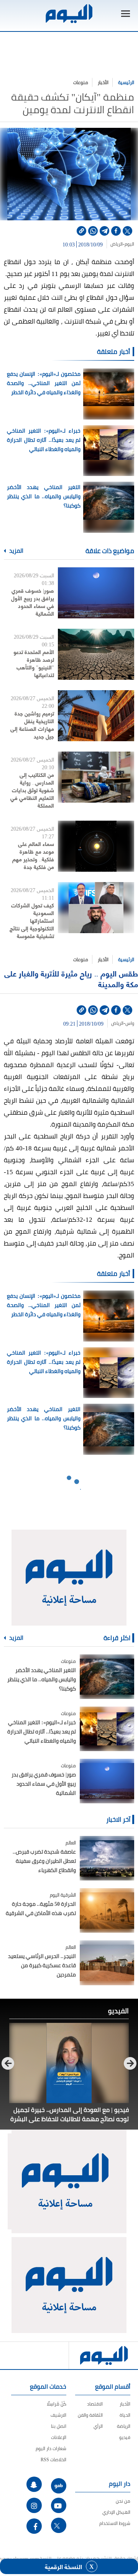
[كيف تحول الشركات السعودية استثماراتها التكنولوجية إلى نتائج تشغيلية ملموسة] (96, 908)
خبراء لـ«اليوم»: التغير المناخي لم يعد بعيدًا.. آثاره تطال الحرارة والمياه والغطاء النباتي (44, 440)
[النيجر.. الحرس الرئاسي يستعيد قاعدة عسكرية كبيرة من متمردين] (107, 1963)
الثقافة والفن (90, 2415)
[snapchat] (34, 2484)
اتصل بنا (59, 2426)
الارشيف (58, 2415)
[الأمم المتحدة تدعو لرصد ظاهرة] (96, 654)
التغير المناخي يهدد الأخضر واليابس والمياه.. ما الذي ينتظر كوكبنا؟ (44, 496)
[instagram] (34, 2505)
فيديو (125, 2437)
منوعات (81, 82)
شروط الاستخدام (115, 2523)
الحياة (125, 2415)
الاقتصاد (95, 2404)
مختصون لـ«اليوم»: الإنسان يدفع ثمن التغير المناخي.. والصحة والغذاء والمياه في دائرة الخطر (44, 383)
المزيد (16, 551)
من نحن (123, 2501)
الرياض (117, 244)
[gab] (59, 2486)
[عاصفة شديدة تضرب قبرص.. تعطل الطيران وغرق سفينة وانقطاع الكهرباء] (107, 1858)
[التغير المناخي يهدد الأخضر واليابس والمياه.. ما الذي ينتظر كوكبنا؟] (107, 1677)
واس (130, 1023)
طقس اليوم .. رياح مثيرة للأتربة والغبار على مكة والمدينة (71, 979)
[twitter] (127, 231)
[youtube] (59, 2505)
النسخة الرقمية (63, 2566)
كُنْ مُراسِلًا (57, 2404)
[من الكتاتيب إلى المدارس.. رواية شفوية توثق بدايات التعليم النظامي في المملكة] (96, 777)
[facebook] (116, 231)
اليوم (129, 244)
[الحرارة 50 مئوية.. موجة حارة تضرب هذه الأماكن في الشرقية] (107, 1910)
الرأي (98, 2426)
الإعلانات (59, 2437)
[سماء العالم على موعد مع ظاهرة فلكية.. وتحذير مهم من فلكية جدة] (96, 846)
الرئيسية (126, 82)
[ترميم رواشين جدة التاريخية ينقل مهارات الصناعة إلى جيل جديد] (96, 716)
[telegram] (104, 231)
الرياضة (124, 2426)
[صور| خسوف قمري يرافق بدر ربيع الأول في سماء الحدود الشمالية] (96, 593)
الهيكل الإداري (116, 2512)
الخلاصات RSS (53, 2460)
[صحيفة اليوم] (69, 14)
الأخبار (103, 82)
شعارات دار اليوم (51, 2448)
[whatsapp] (93, 231)
